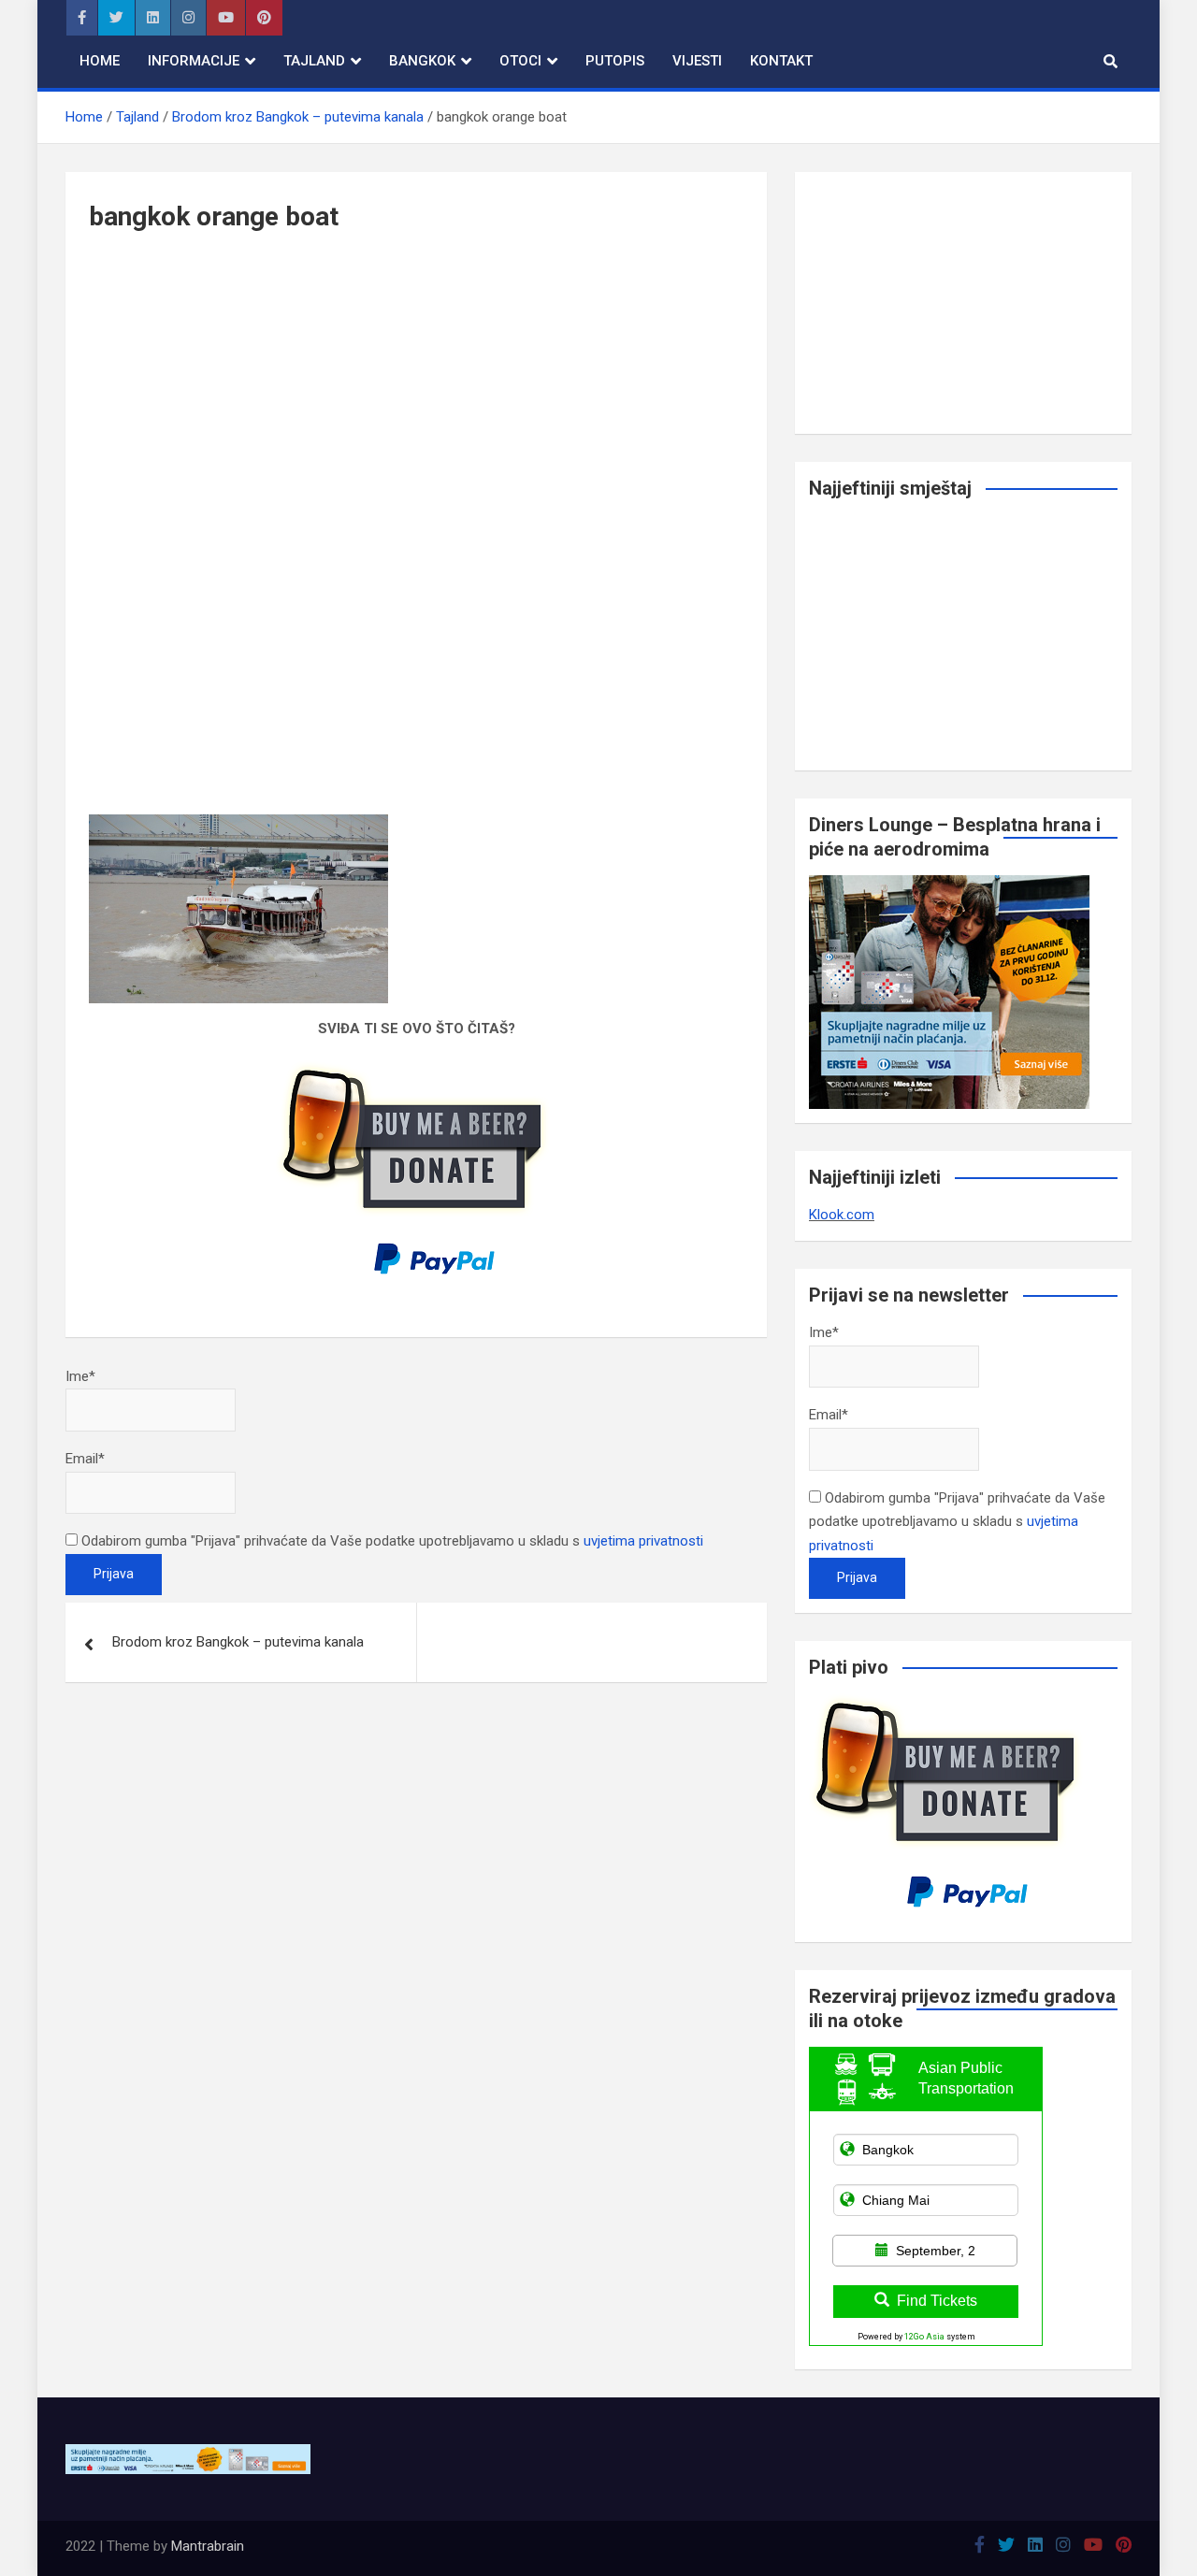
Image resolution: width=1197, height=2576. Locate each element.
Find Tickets (937, 2301)
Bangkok (422, 61)
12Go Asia (924, 2337)
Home (100, 61)
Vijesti (697, 61)
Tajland (314, 61)
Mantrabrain (208, 2546)
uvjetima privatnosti (643, 1541)
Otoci (520, 61)
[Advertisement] (416, 400)
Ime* (80, 1376)
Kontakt (781, 61)
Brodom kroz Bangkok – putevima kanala (238, 1642)
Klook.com (842, 1215)
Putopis (615, 61)
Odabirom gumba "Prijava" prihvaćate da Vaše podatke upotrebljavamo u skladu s (390, 1541)
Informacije (194, 61)
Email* (85, 1459)
